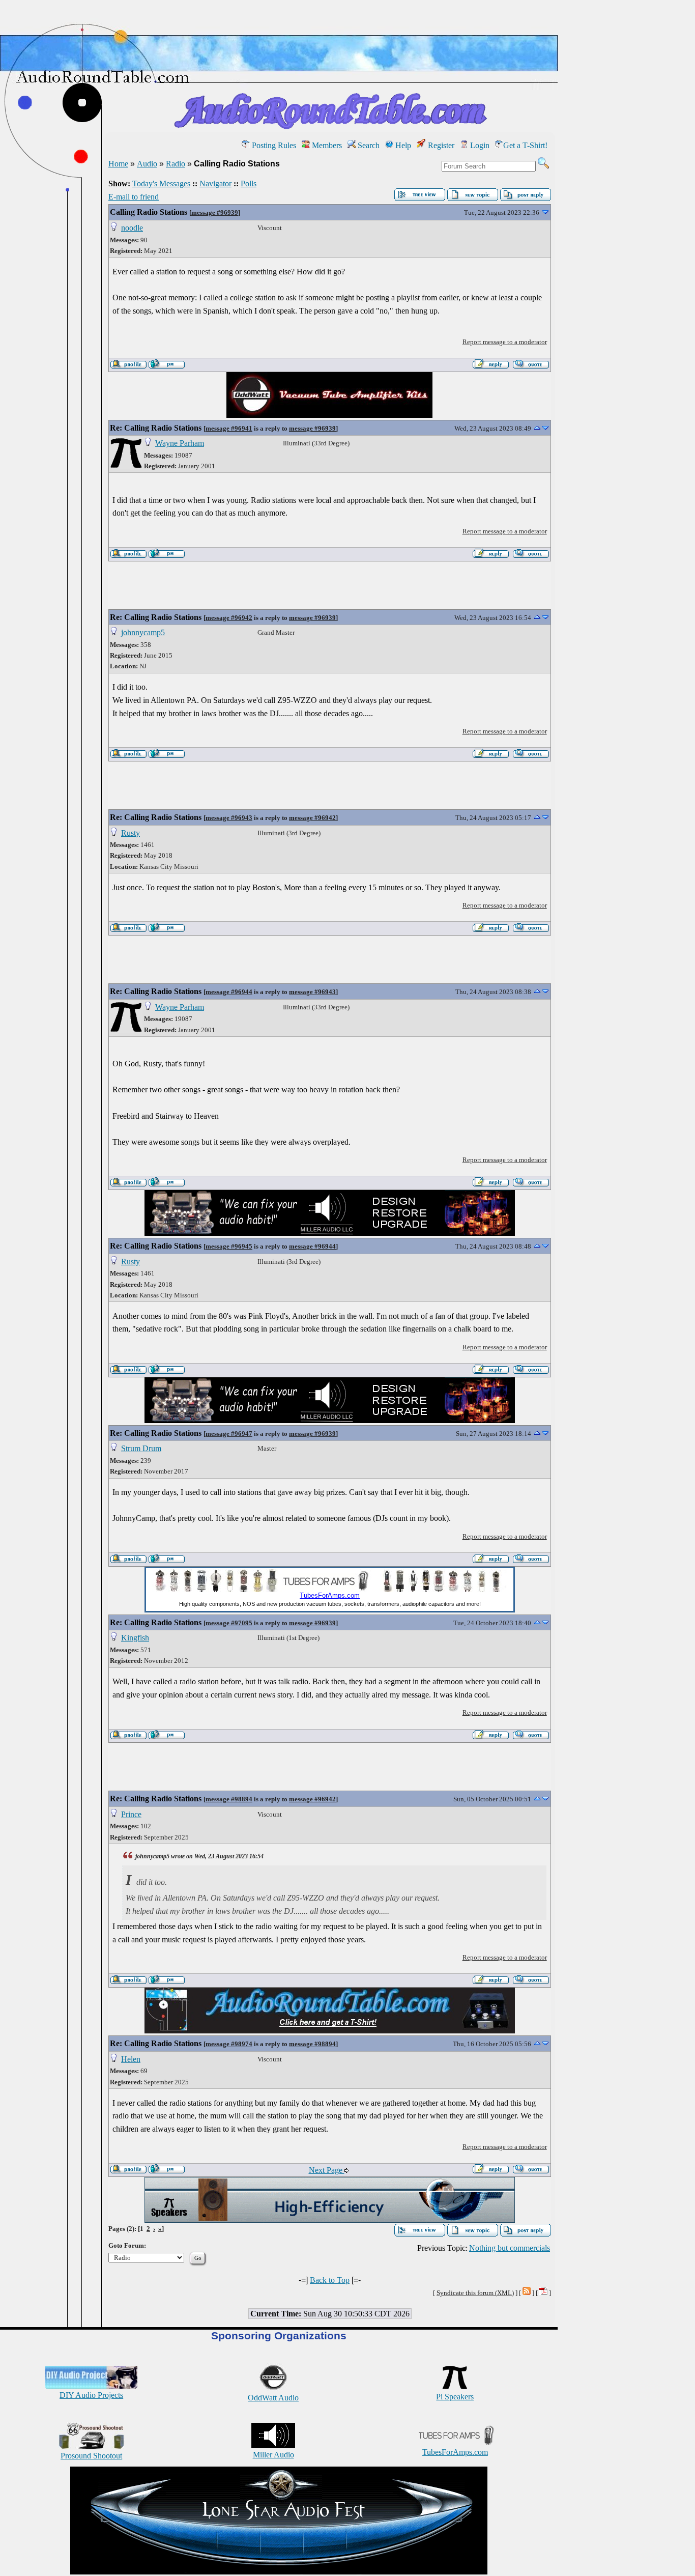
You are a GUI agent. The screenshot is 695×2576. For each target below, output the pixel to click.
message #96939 (215, 213)
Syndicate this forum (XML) (475, 2293)
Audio (147, 164)
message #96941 (229, 428)
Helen (131, 2059)
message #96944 (229, 992)
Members (326, 145)
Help (402, 145)
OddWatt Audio (273, 2398)
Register (440, 145)
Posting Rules (273, 145)
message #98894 (229, 1799)
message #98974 (229, 2044)
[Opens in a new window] (279, 2572)
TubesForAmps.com (455, 2452)
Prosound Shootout (91, 2456)
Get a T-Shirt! (525, 145)
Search (368, 145)
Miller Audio (273, 2455)
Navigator (215, 183)
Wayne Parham (180, 443)
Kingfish (135, 1638)
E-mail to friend (134, 197)
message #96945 (229, 1246)
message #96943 (229, 818)
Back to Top (330, 2280)
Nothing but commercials (510, 2248)
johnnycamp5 (143, 632)
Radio (176, 164)
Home (118, 164)
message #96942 (229, 618)
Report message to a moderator (505, 342)
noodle (132, 228)
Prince (131, 1814)
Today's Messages (161, 183)
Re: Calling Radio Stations (156, 428)
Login (479, 145)
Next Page (327, 2170)
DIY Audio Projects (91, 2395)
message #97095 (229, 1623)
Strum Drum (141, 1448)
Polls (249, 183)
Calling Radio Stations (149, 212)
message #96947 (229, 1434)
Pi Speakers (455, 2397)
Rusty (131, 833)
